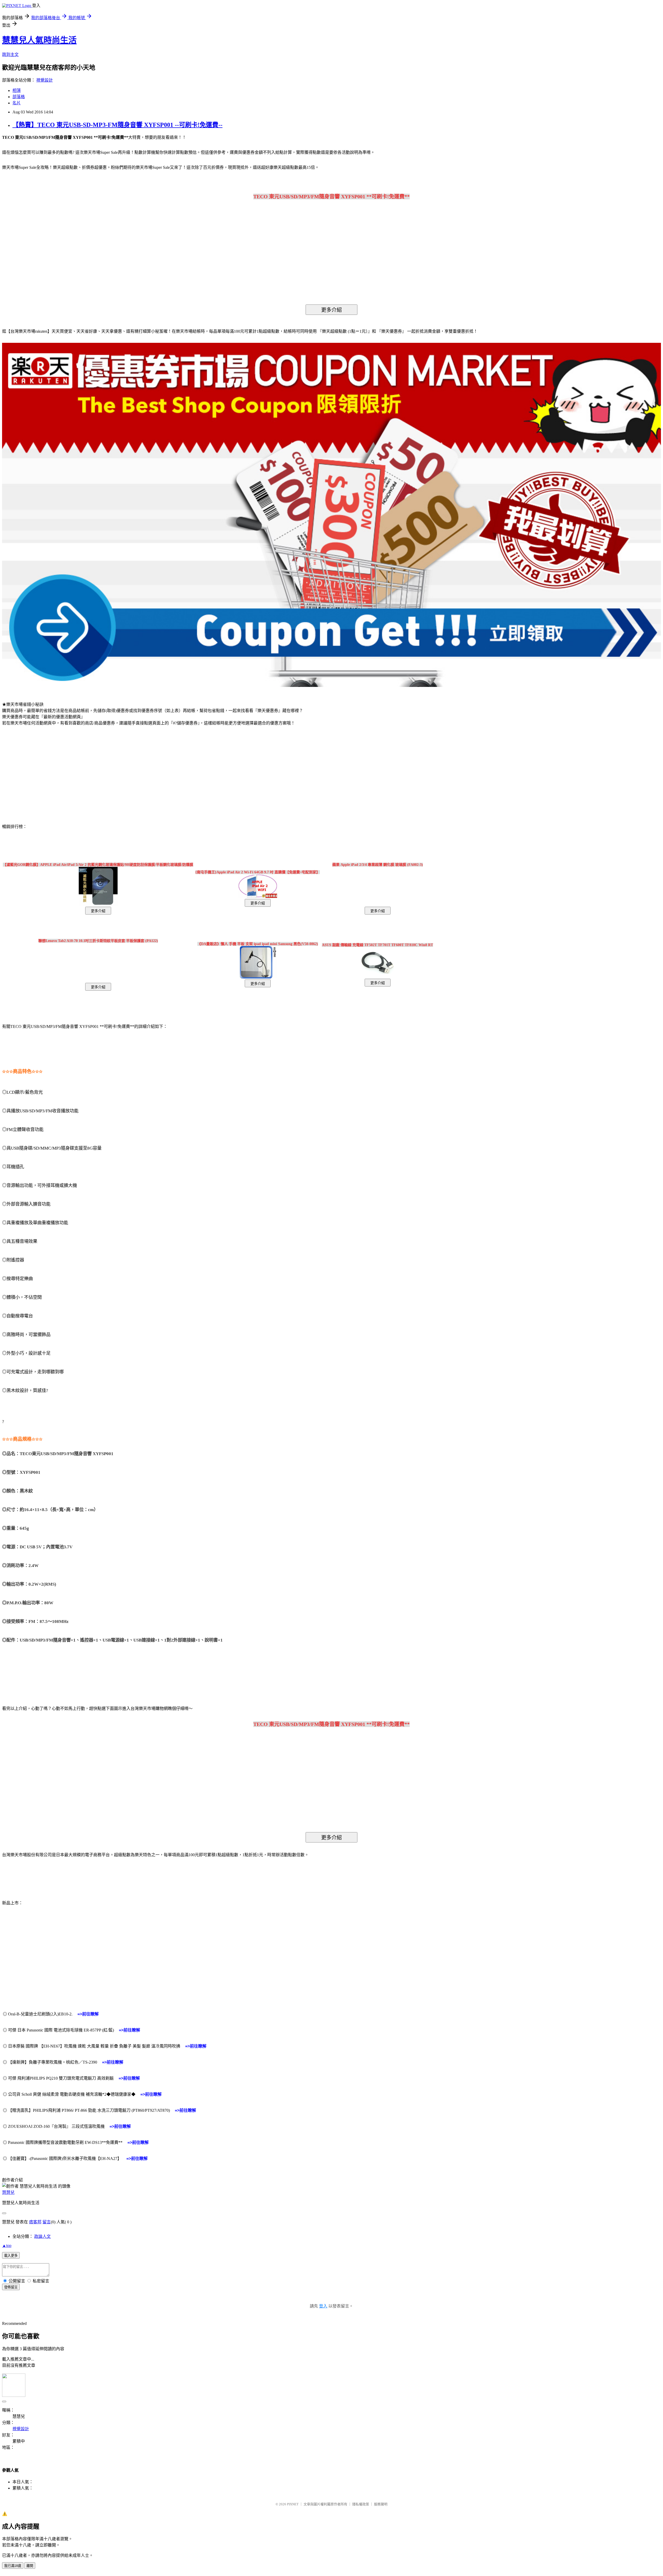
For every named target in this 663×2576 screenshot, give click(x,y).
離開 (30, 2566)
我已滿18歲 (13, 2566)
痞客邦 (35, 2222)
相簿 (17, 90)
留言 (47, 2222)
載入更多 (11, 2256)
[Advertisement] (46, 772)
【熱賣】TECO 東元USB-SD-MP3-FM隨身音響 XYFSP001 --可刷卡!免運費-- (117, 125)
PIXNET (293, 2504)
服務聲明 (381, 2504)
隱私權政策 (361, 2504)
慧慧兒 (8, 2192)
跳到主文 (10, 55)
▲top (7, 2245)
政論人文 (42, 2236)
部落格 (19, 97)
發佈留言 (11, 2287)
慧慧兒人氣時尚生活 (39, 40)
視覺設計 (45, 80)
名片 (17, 103)
